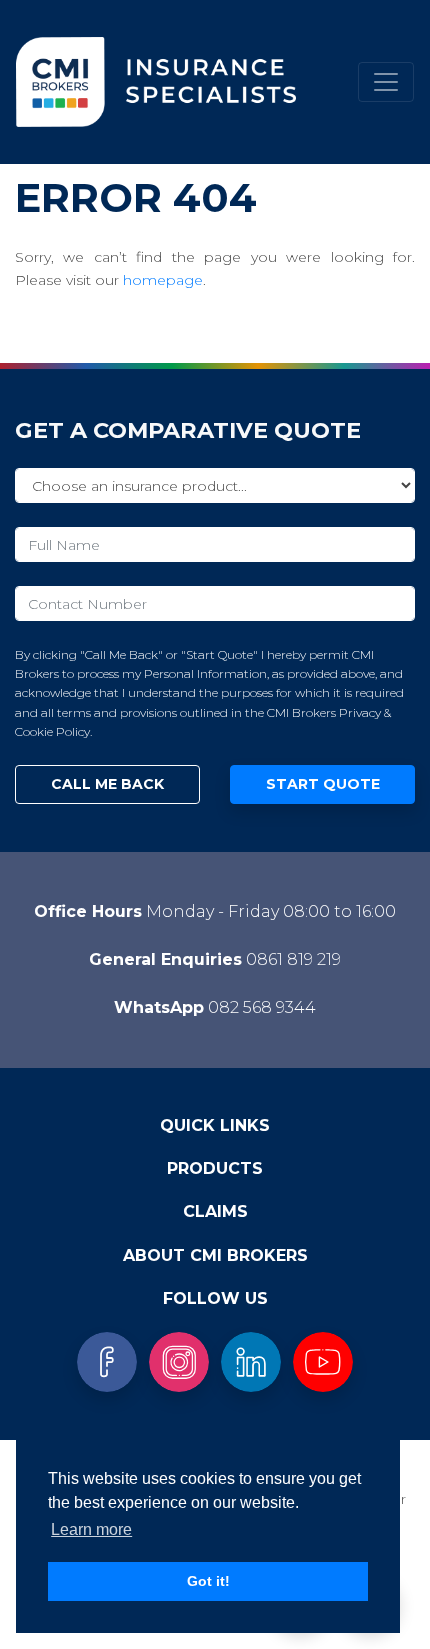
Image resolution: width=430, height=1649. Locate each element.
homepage (163, 280)
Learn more (91, 1529)
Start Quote (323, 784)
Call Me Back (107, 784)
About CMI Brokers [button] (215, 1255)
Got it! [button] (208, 1581)
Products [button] (215, 1168)
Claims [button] (215, 1211)
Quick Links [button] (215, 1125)
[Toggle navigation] (386, 82)
